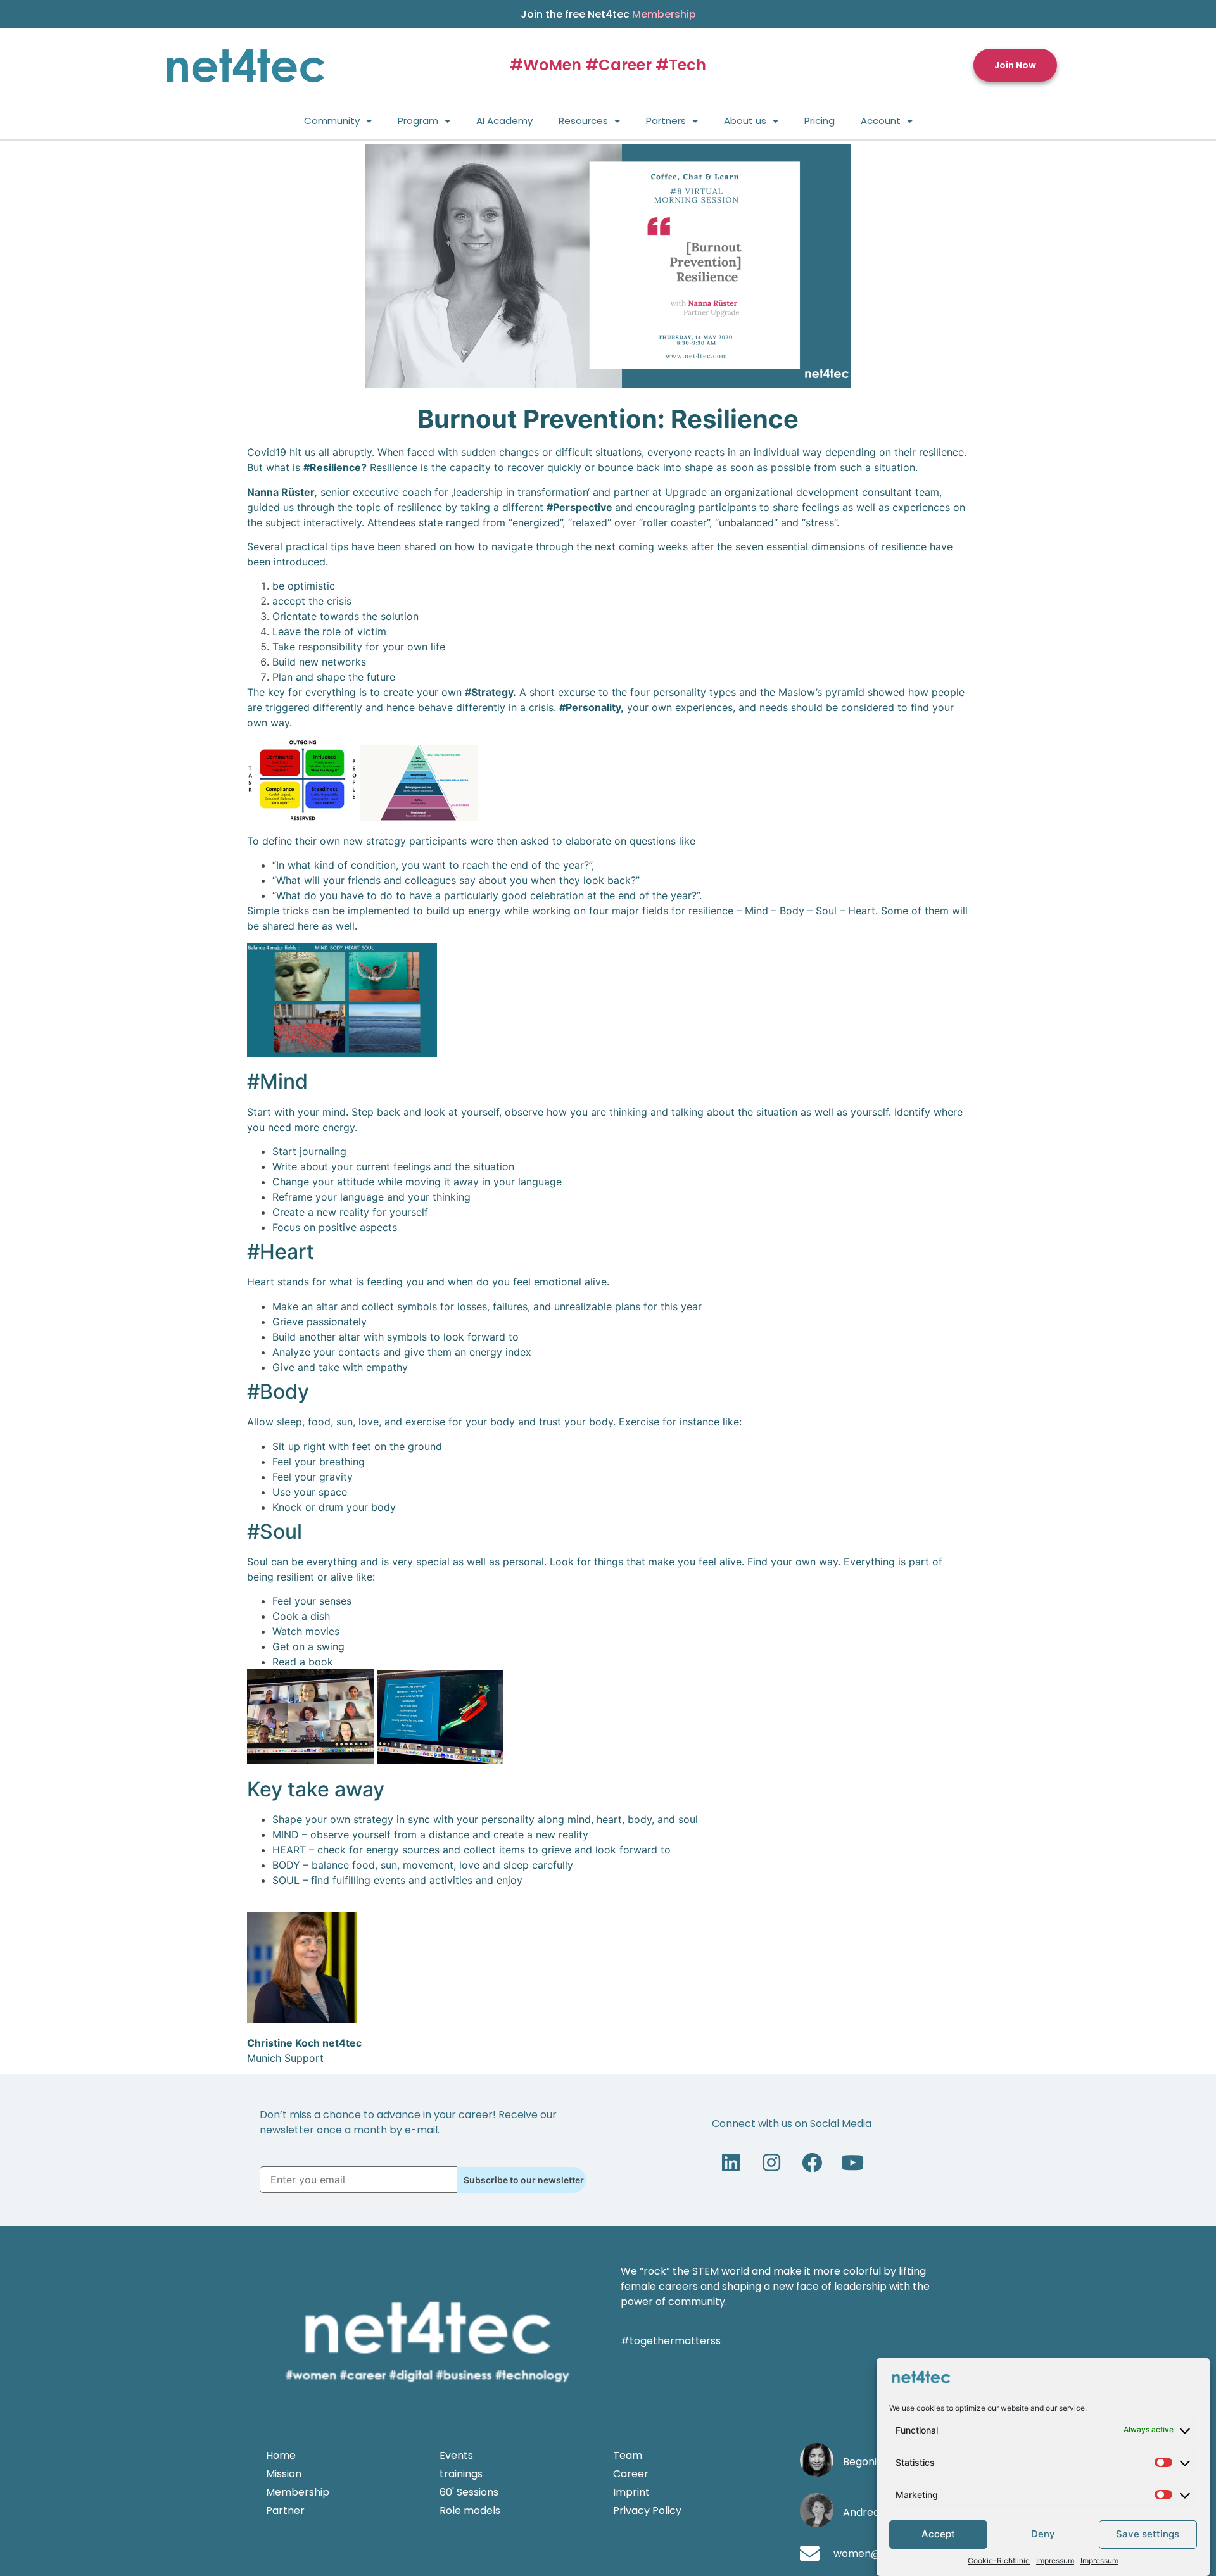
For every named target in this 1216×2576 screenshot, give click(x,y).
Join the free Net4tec (608, 14)
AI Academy (504, 121)
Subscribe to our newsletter (524, 2180)
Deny (1043, 2535)
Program (418, 121)
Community (332, 121)
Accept (938, 2535)
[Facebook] (812, 2162)
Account (881, 121)
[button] (1015, 66)
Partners (666, 121)
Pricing (820, 121)
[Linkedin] (731, 2162)
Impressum (1055, 2560)
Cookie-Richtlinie (999, 2560)
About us (745, 121)
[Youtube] (852, 2162)
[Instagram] (771, 2162)
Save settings (1148, 2535)
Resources (583, 121)
